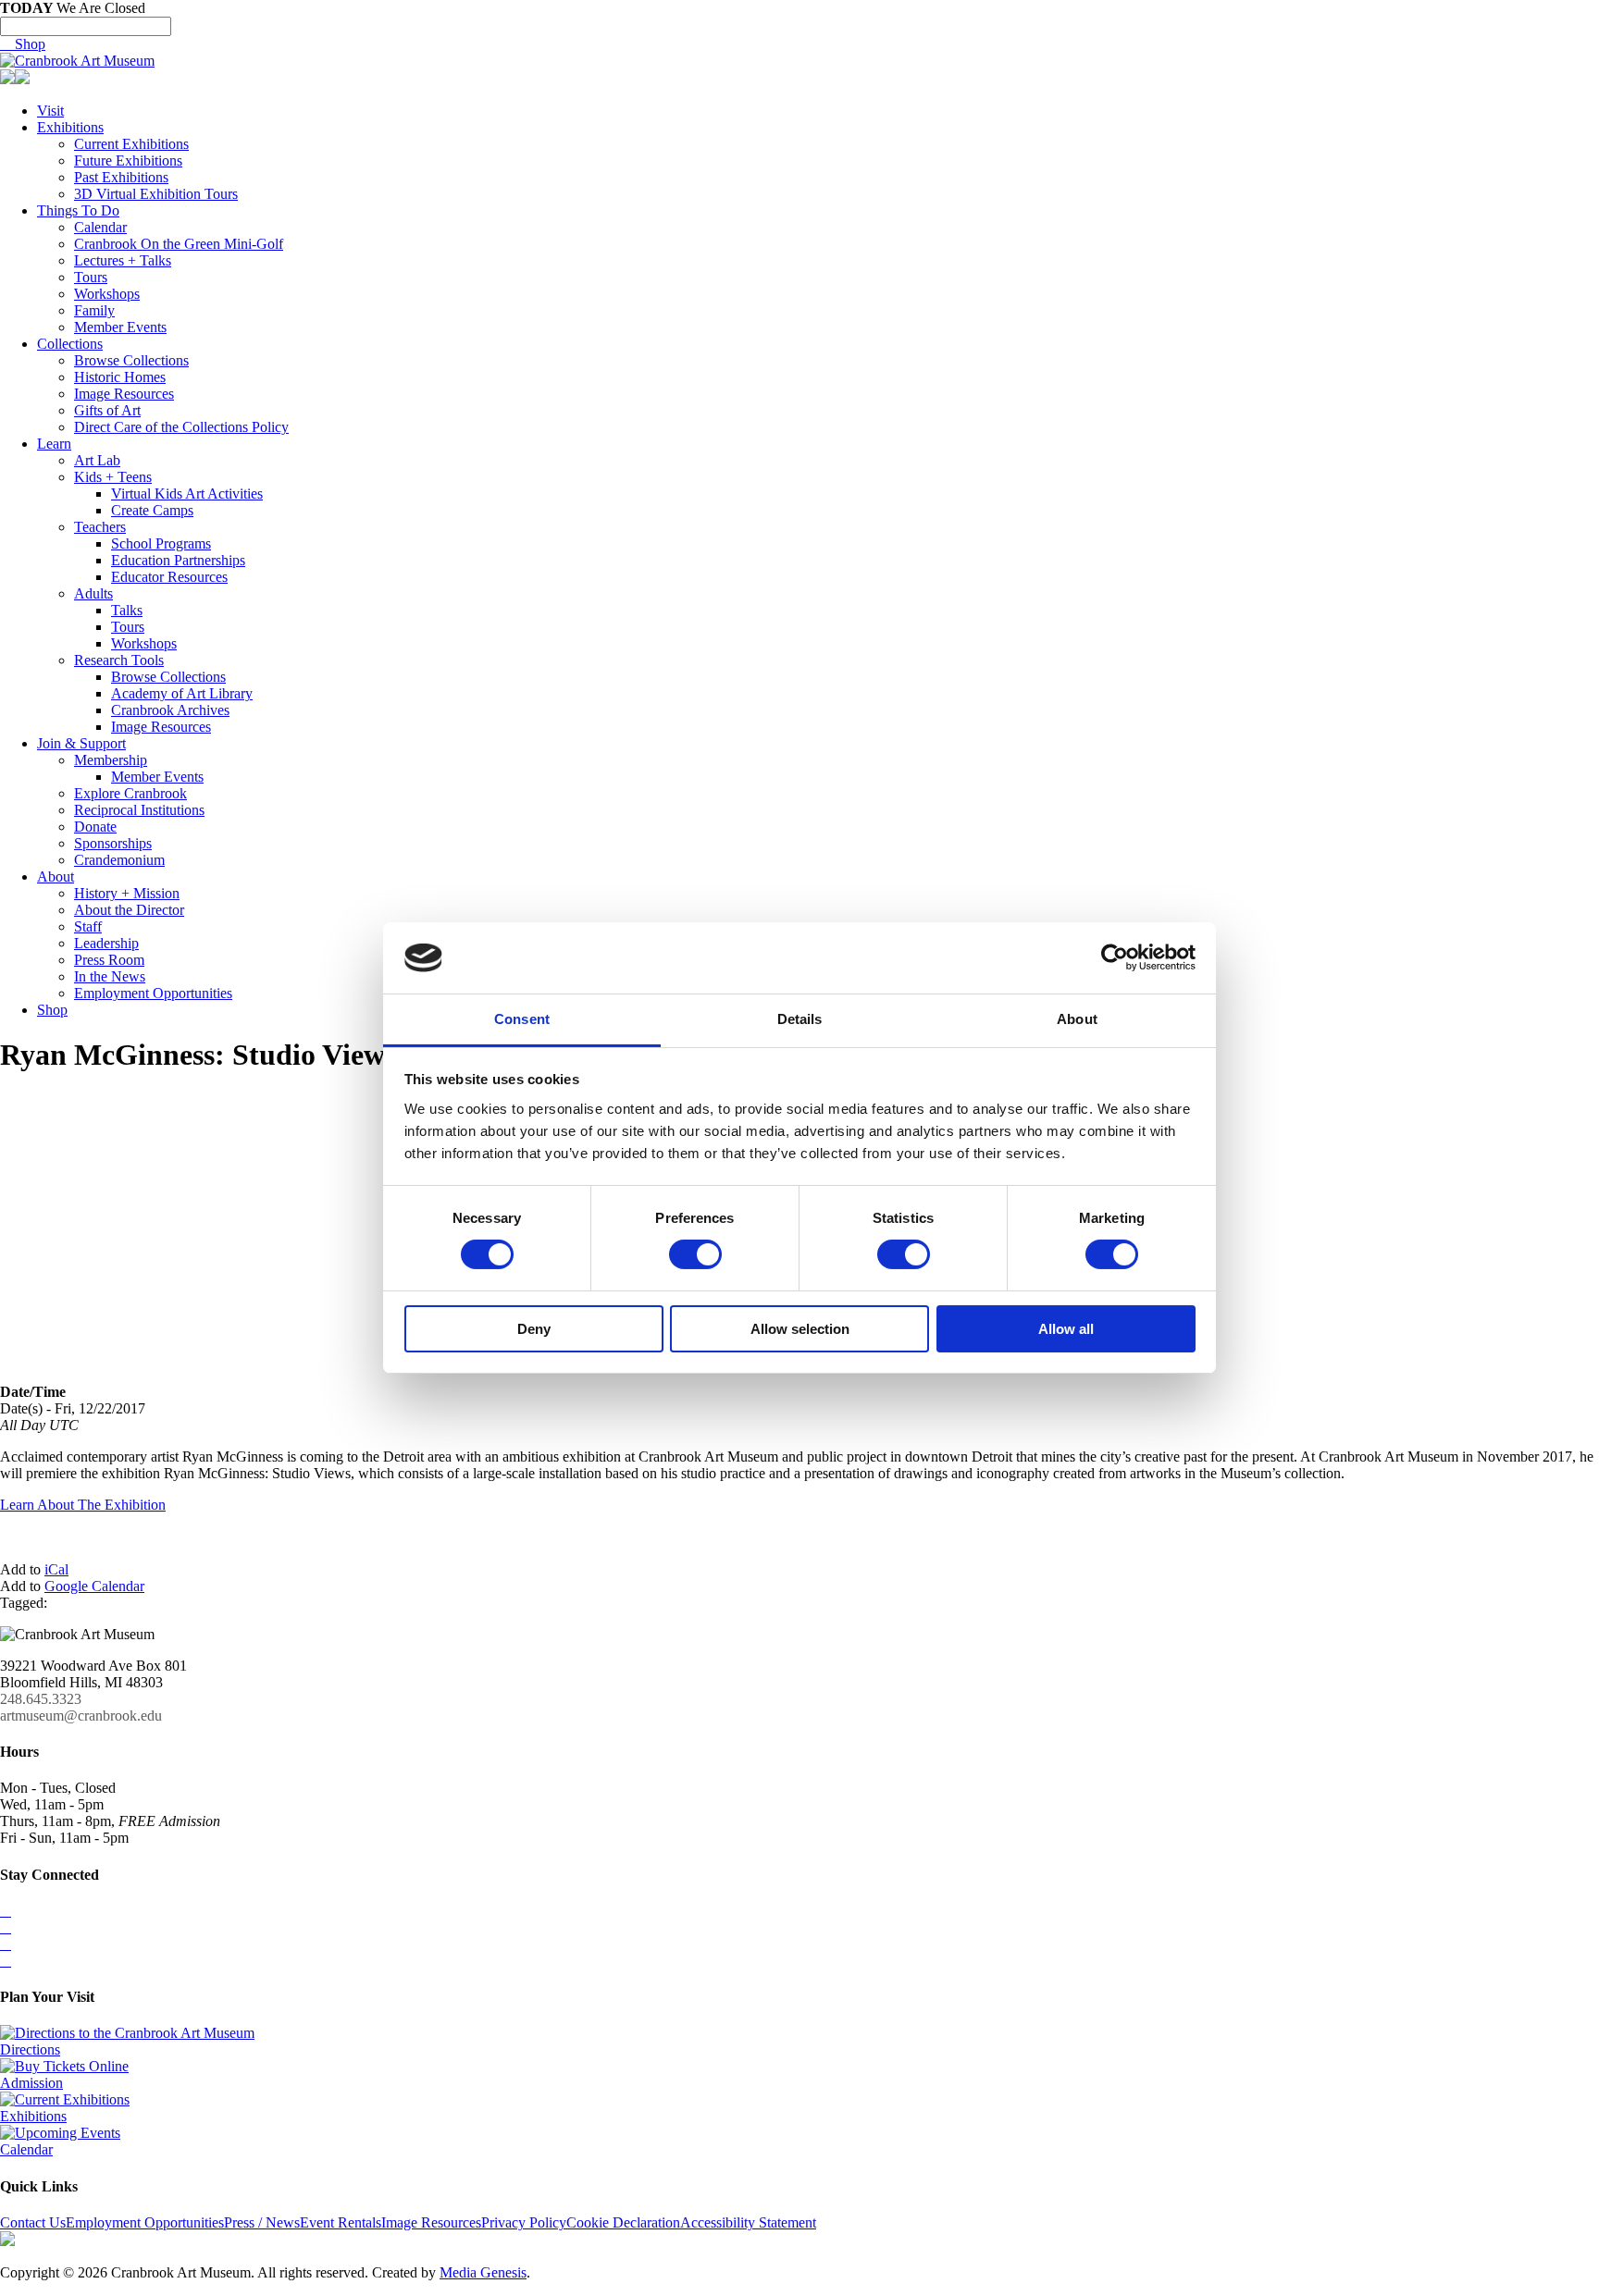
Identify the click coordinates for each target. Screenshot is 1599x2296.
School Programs (161, 543)
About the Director (129, 910)
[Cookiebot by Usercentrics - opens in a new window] (1115, 957)
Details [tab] (800, 1019)
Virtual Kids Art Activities (187, 494)
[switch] (695, 1254)
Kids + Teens (113, 477)
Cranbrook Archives (170, 710)
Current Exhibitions (131, 144)
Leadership (106, 943)
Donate (95, 827)
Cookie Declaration (623, 2222)
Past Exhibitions (121, 177)
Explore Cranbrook (130, 793)
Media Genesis (483, 2272)
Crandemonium (119, 860)
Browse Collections (131, 360)
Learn (54, 444)
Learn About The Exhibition (83, 1505)
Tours (91, 277)
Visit (50, 111)
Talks (127, 610)
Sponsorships (113, 843)
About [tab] (1077, 1019)
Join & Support (81, 743)
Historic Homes (120, 377)
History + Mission (127, 893)
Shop (23, 44)
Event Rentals (341, 2222)
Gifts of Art (107, 410)
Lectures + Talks (123, 260)
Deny (534, 1329)
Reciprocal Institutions (139, 810)
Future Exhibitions (128, 160)
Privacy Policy (524, 2222)
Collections (70, 344)
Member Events (120, 327)
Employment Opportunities (153, 993)
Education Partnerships (178, 560)
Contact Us (33, 2222)
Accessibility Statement (748, 2222)
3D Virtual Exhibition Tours (156, 194)
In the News (110, 976)
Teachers (100, 527)
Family (94, 310)
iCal (56, 1569)
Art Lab (97, 460)
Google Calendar (94, 1586)
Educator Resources (169, 577)
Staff (88, 926)
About (56, 876)
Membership (111, 760)
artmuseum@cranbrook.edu (81, 1716)
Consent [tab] (522, 1019)
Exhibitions (70, 127)
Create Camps (152, 510)
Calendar (100, 227)
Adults (93, 593)
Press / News (262, 2222)
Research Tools (119, 660)
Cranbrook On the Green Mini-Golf (179, 244)
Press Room (109, 960)
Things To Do (78, 210)
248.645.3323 (41, 1699)
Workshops (107, 294)
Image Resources (124, 394)
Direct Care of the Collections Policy (181, 427)
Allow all (1066, 1329)
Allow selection (800, 1329)
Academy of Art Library (182, 693)
